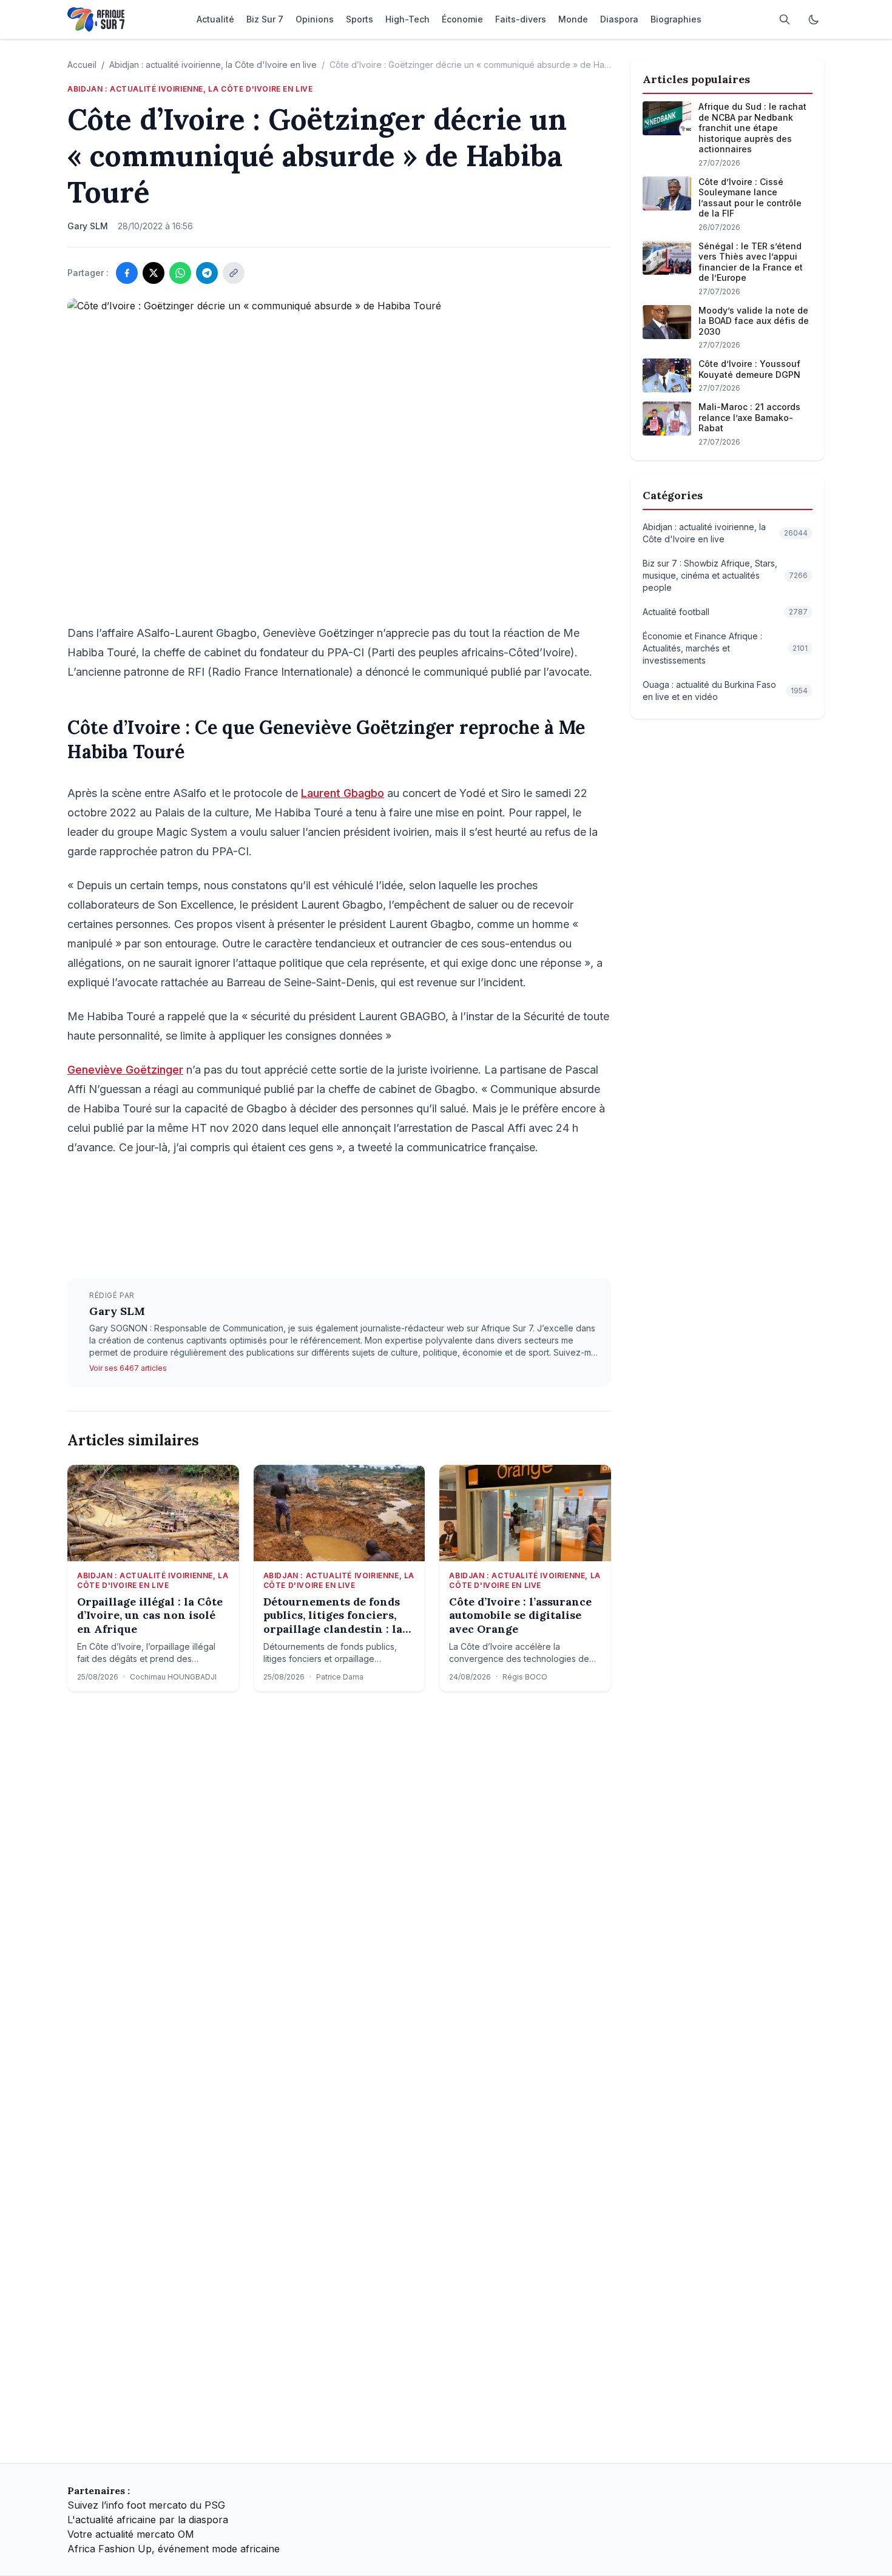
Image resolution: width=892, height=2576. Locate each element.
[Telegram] (207, 273)
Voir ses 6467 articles (128, 1368)
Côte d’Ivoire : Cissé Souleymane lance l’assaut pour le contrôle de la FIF (750, 198)
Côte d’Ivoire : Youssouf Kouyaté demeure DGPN (749, 369)
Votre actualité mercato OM (131, 2534)
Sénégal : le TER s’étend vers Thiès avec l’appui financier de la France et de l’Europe (751, 262)
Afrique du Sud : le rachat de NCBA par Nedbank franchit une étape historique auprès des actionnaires (752, 128)
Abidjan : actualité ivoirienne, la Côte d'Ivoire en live (213, 65)
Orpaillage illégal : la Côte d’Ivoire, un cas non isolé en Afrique (150, 1616)
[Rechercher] (785, 19)
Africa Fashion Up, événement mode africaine (174, 2549)
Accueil (82, 65)
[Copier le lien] (234, 273)
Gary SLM (117, 1311)
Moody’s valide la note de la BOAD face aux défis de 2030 (754, 321)
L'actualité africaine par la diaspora (148, 2520)
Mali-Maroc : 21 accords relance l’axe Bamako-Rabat (749, 417)
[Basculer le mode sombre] (814, 19)
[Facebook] (127, 273)
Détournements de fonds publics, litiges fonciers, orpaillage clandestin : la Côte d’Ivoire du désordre (333, 1616)
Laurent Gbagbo (343, 793)
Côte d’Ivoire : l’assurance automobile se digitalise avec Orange (520, 1616)
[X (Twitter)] (154, 273)
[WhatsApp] (180, 273)
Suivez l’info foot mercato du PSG (146, 2505)
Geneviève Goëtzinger (125, 1070)
